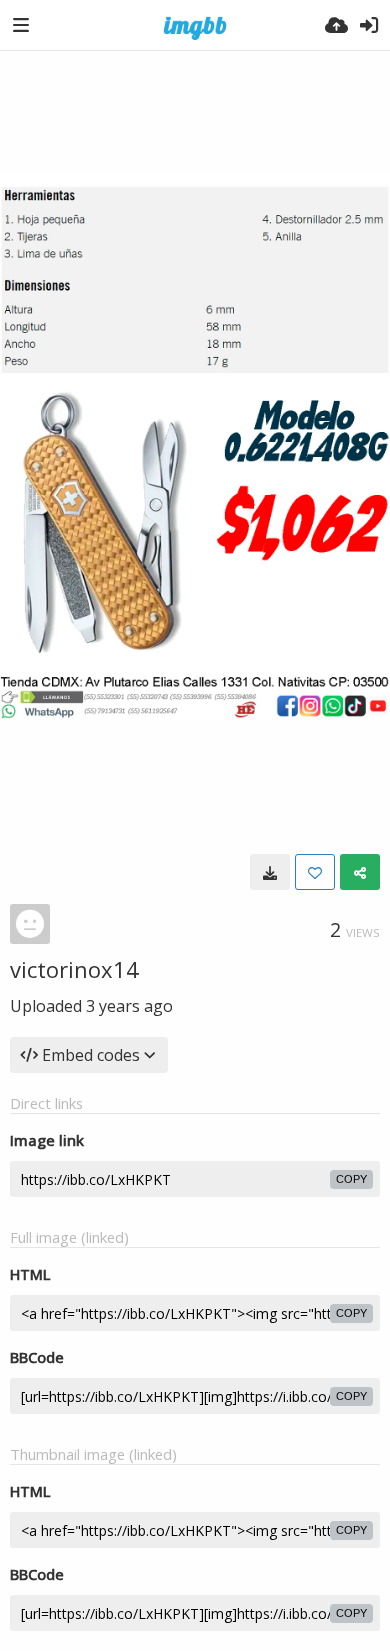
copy (351, 1179)
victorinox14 (74, 969)
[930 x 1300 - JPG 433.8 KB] (270, 872)
